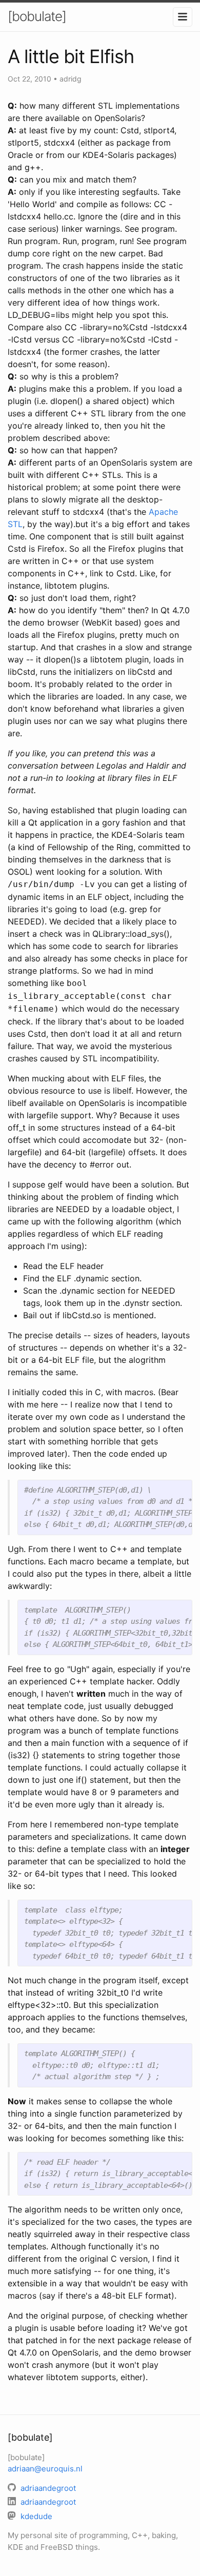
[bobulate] (37, 16)
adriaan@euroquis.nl (45, 2469)
